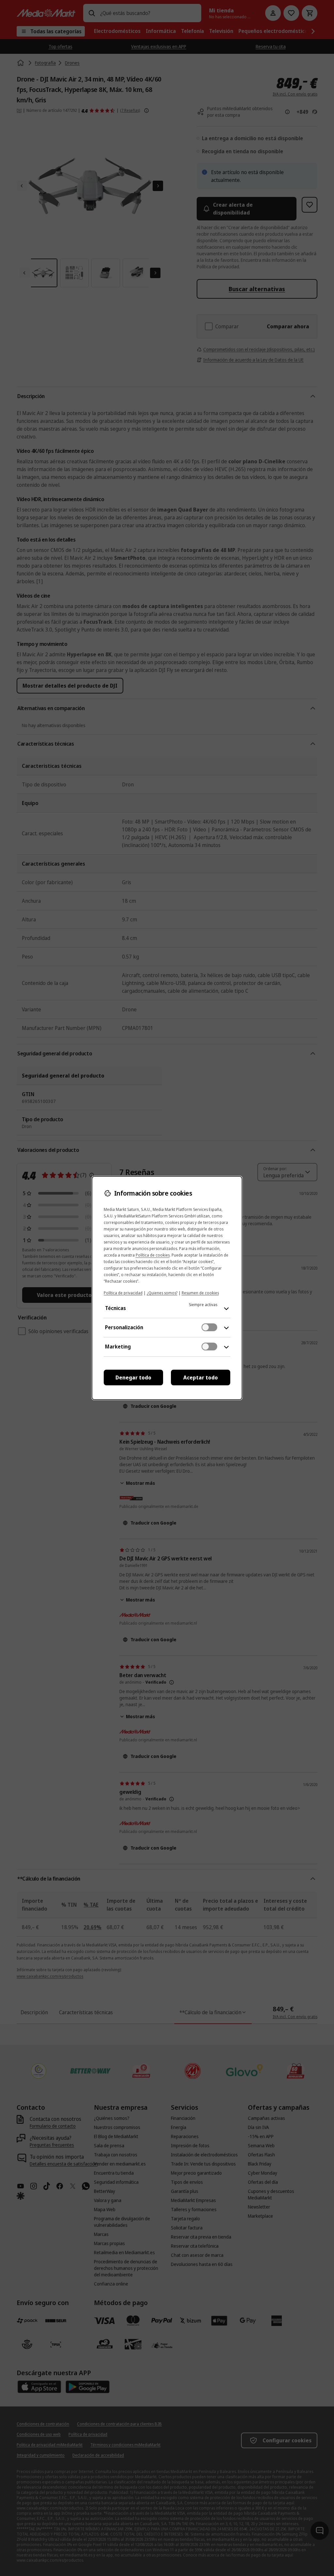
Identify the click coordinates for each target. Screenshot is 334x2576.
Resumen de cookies (200, 1293)
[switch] (209, 1327)
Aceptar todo (201, 1377)
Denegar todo (133, 1377)
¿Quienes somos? (162, 1293)
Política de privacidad (123, 1293)
